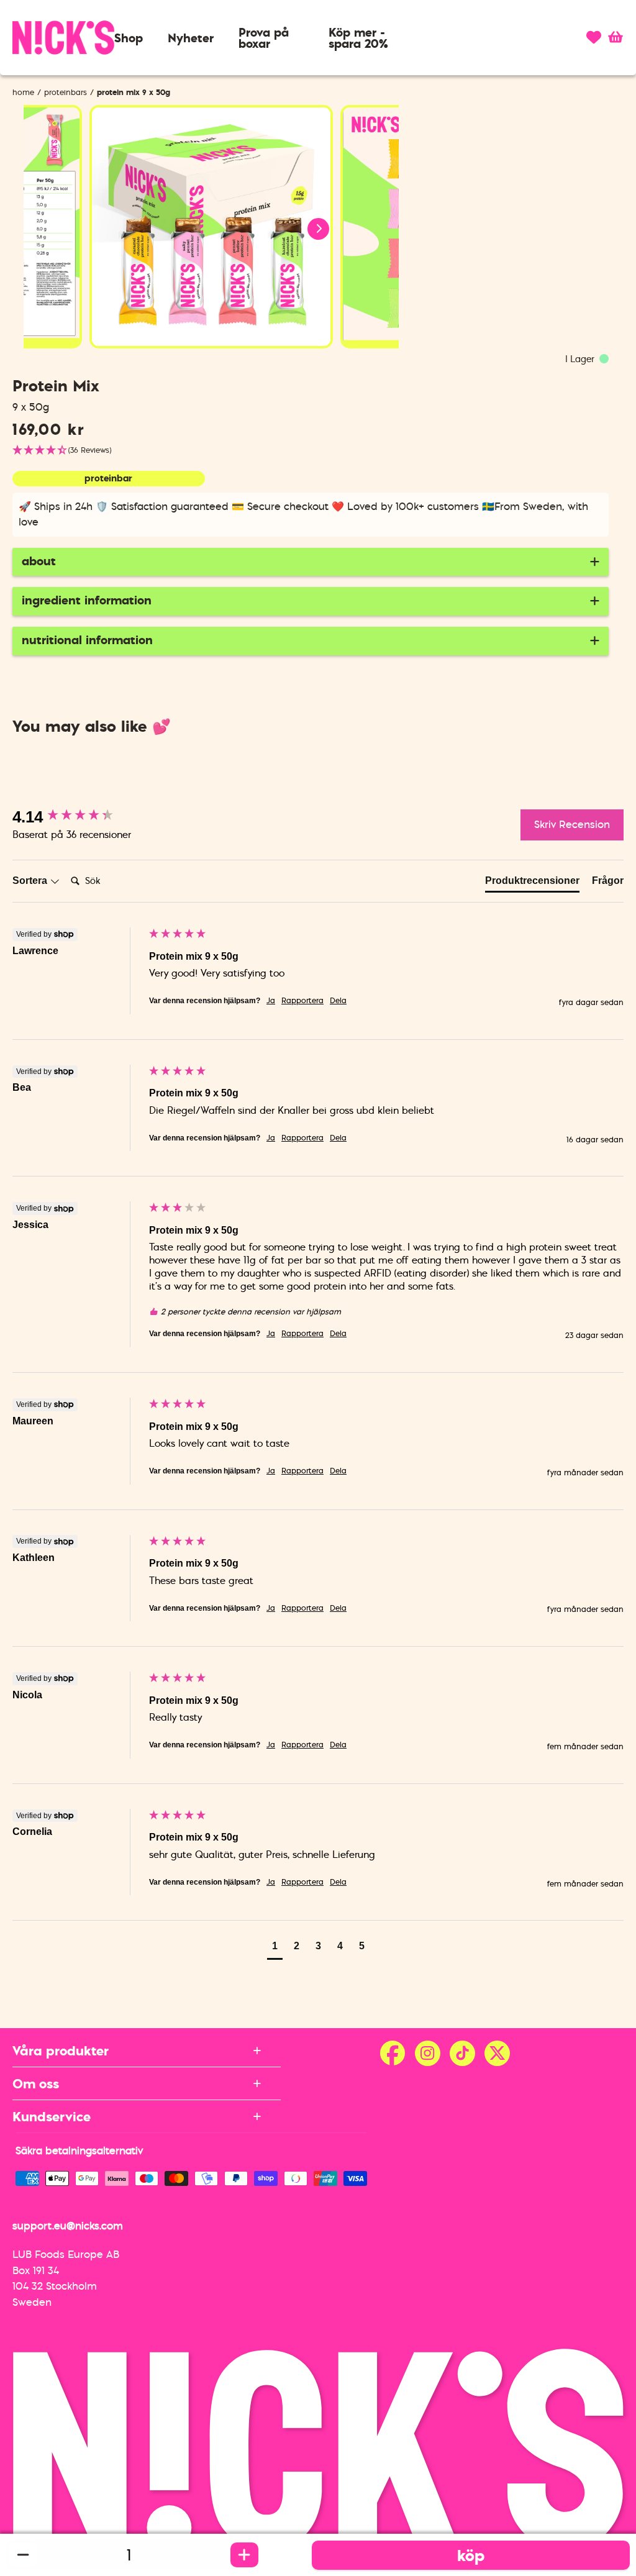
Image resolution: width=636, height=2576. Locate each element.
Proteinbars (66, 92)
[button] (129, 38)
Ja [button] (271, 1001)
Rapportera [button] (302, 1001)
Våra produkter (61, 2050)
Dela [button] (338, 1001)
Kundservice (52, 2116)
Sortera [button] (31, 881)
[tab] (532, 883)
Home (23, 92)
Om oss (36, 2083)
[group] (78, 817)
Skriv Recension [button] (572, 824)
